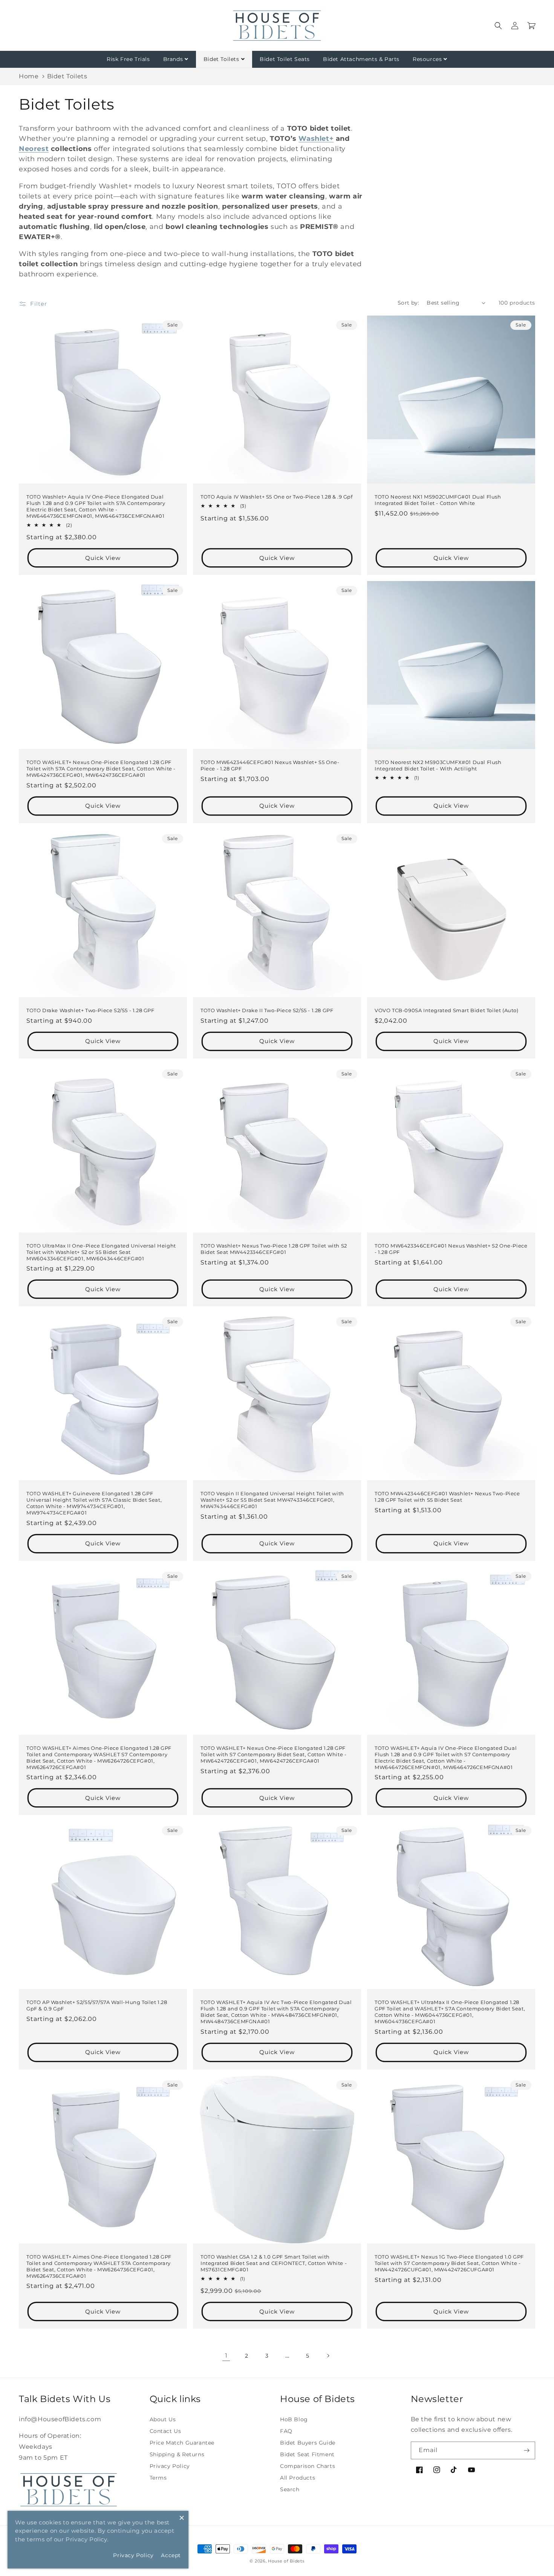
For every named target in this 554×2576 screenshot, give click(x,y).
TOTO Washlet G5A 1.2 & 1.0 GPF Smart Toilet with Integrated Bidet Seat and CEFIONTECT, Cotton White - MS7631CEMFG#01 (274, 2263)
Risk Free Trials (128, 59)
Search (290, 2489)
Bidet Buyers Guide (308, 2443)
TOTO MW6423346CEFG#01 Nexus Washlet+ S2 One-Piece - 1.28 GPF (451, 1249)
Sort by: (408, 303)
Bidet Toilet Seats (285, 59)
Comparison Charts (308, 2466)
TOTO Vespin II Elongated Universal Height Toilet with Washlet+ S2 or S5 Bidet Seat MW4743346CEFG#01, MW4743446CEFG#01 (272, 1500)
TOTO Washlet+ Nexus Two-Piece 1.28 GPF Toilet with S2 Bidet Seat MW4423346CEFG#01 (274, 1249)
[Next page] (328, 2356)
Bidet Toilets (221, 59)
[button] (498, 26)
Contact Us (165, 2431)
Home (29, 76)
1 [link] (226, 2356)
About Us (163, 2419)
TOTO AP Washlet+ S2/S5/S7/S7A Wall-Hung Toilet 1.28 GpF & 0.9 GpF (97, 2005)
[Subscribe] (526, 2450)
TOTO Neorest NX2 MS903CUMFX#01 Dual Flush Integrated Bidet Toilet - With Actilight (438, 765)
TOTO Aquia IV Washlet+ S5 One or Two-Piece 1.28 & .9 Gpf (277, 497)
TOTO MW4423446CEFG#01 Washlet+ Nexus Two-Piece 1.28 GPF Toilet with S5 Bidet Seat (447, 1497)
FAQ (286, 2431)
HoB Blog (294, 2419)
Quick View (103, 558)
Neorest (34, 149)
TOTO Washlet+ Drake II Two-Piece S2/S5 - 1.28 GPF (267, 1010)
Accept (171, 2555)
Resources (427, 59)
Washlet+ (316, 139)
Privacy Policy (170, 2466)
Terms (158, 2478)
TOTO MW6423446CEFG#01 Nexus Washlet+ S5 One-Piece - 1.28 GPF (270, 765)
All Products (298, 2478)
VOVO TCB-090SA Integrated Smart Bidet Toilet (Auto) (447, 1010)
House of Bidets (286, 2561)
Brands (173, 59)
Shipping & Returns (177, 2454)
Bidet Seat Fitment (307, 2454)
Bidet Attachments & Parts (361, 59)
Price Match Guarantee (182, 2443)
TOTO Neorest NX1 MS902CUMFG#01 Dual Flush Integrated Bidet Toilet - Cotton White (438, 500)
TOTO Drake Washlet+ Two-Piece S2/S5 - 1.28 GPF (90, 1010)
